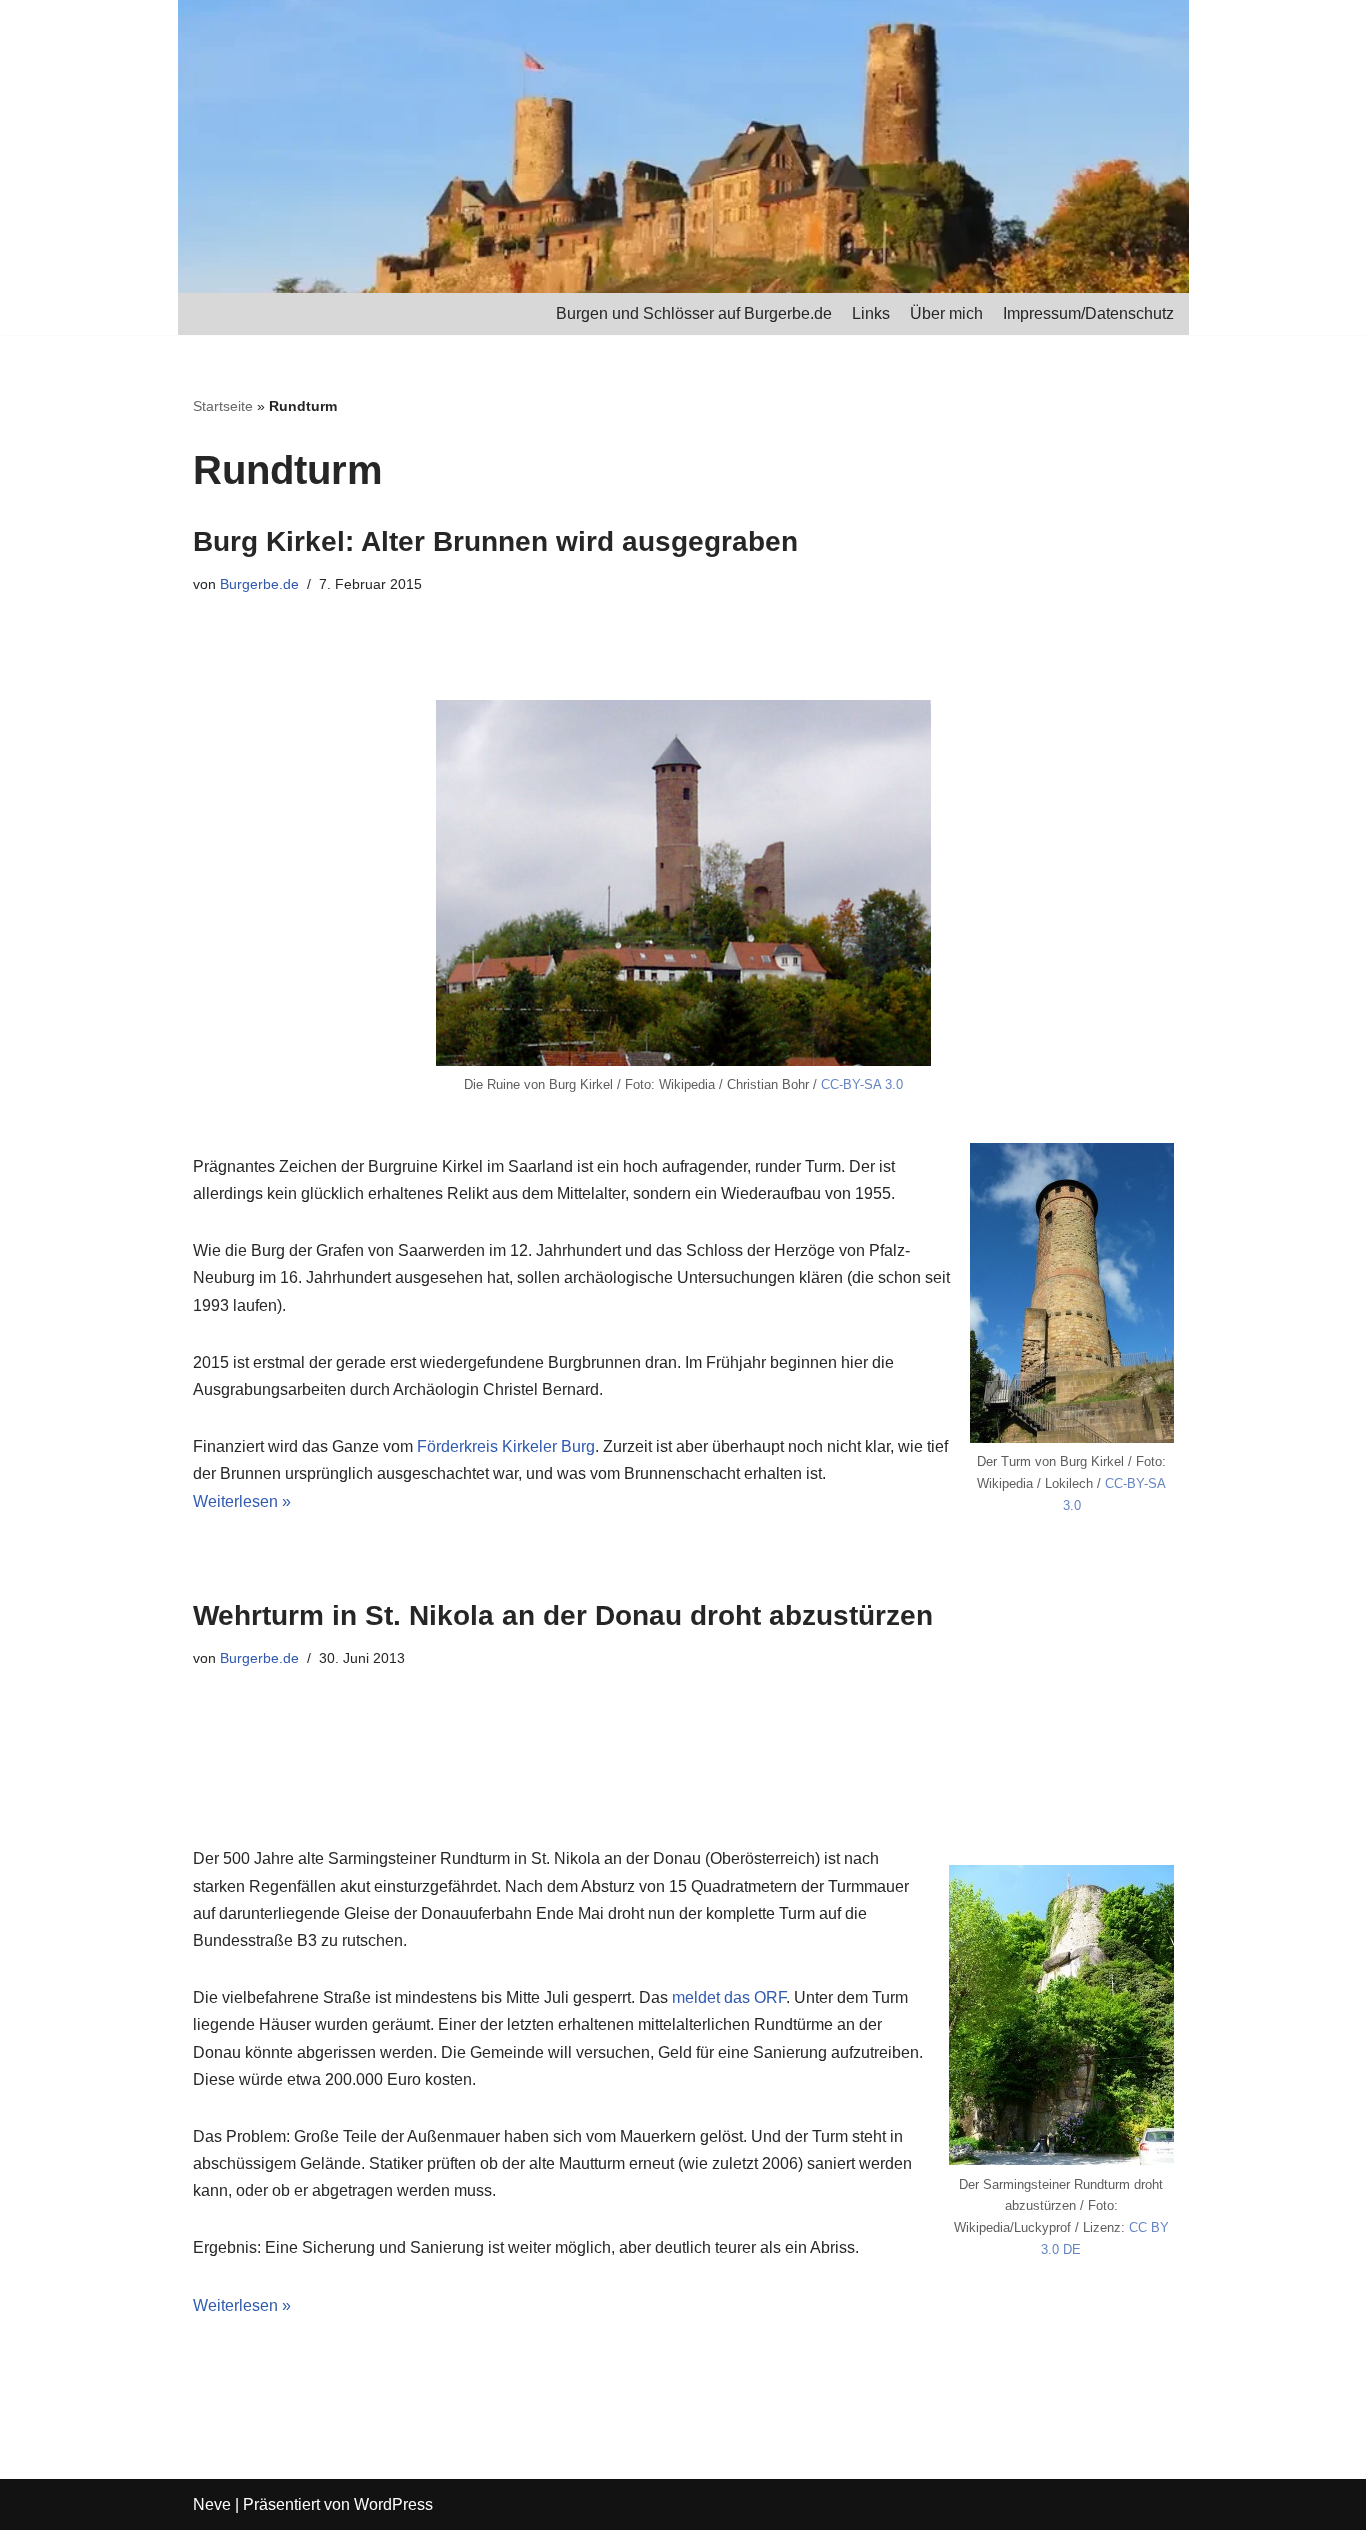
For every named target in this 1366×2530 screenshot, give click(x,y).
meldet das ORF (729, 1997)
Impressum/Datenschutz (1088, 313)
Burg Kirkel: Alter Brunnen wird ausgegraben (495, 541)
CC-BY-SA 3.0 (862, 1084)
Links (871, 313)
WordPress (393, 2504)
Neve (212, 2504)
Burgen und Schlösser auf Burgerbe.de (694, 313)
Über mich (946, 313)
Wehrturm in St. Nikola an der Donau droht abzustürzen (563, 1615)
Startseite (223, 406)
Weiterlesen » (242, 1501)
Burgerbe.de (259, 584)
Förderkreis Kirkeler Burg (506, 1446)
